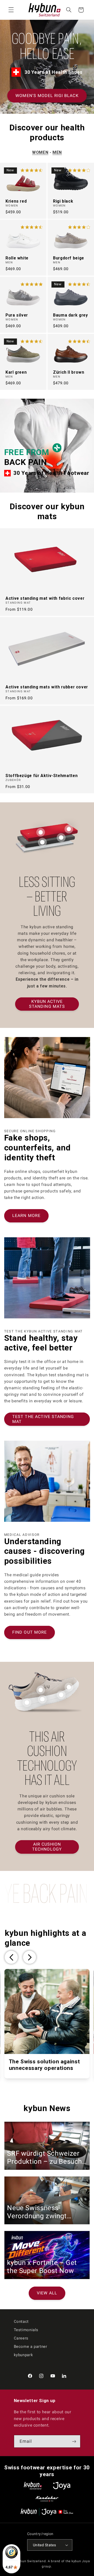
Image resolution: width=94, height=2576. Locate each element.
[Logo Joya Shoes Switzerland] (62, 2486)
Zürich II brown (69, 372)
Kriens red (16, 201)
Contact (21, 2322)
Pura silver (17, 315)
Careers (21, 2338)
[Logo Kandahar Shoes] (47, 2499)
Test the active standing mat (43, 1419)
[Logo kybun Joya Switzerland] (47, 2512)
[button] (11, 10)
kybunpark (23, 2355)
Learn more (26, 1216)
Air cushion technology (47, 1847)
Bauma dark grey (70, 315)
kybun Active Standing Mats (47, 1004)
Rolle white (17, 258)
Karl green (16, 372)
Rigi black (63, 201)
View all (47, 2293)
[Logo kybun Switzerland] (33, 2486)
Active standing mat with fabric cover (45, 598)
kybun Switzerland (31, 2561)
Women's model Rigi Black (47, 96)
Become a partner (31, 2347)
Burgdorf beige (69, 258)
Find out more (30, 1632)
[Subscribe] (74, 2441)
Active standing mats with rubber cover (47, 687)
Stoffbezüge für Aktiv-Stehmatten (42, 776)
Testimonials (26, 2330)
